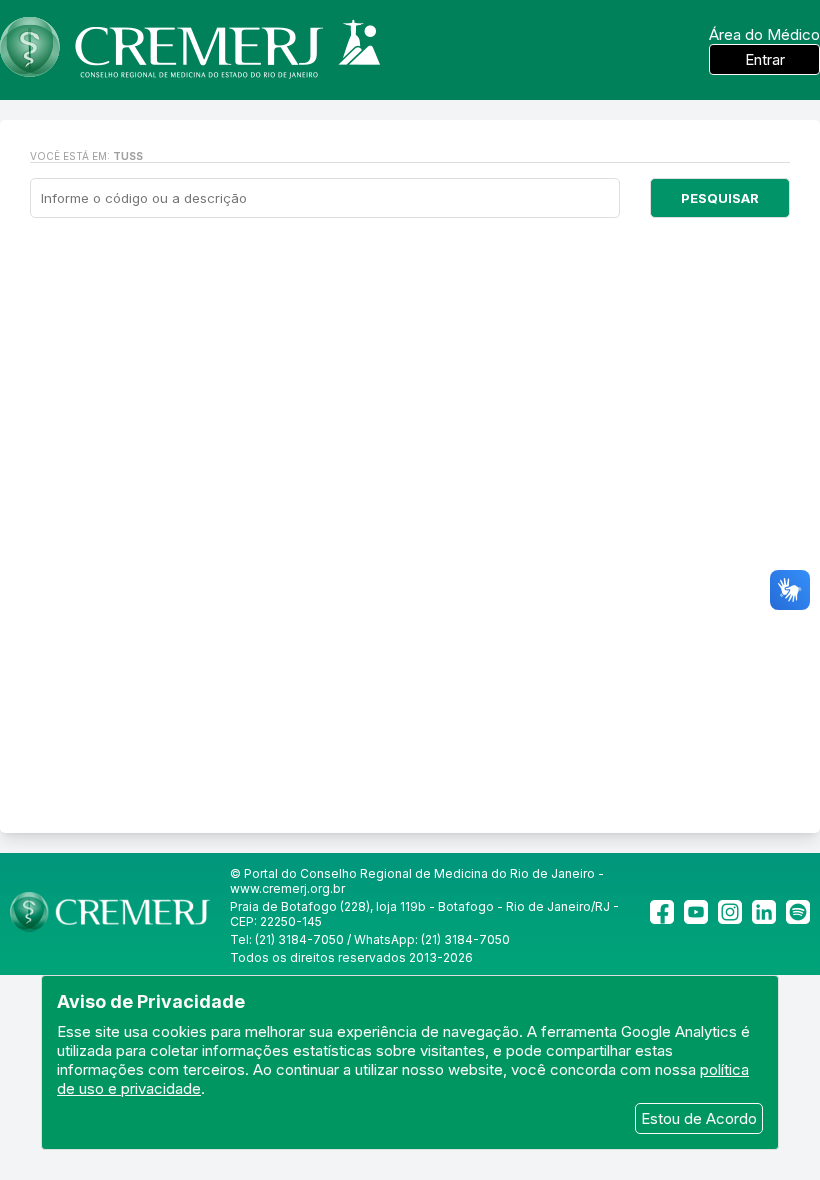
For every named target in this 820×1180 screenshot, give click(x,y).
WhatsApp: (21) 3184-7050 (432, 939)
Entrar (765, 59)
